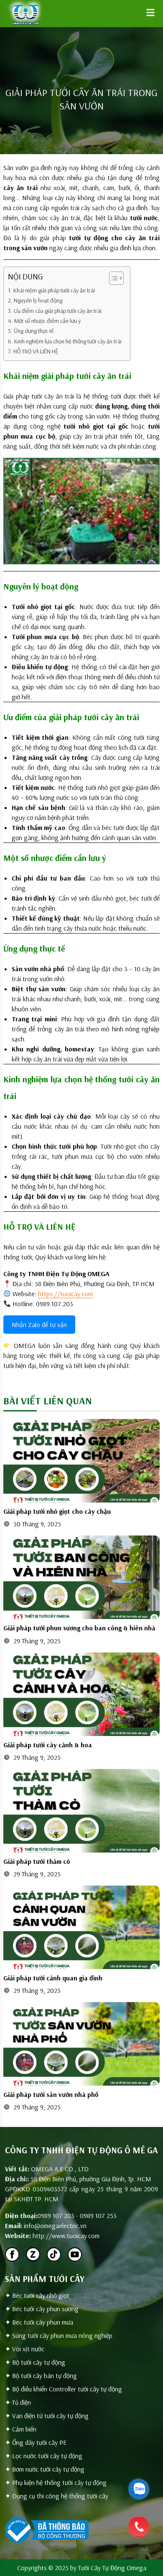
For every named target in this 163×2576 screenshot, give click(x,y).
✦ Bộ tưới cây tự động (35, 2362)
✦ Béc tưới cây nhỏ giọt (37, 2295)
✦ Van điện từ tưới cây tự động (47, 2416)
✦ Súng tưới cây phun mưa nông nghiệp (59, 2335)
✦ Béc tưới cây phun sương (42, 2309)
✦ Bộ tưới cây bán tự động (41, 2376)
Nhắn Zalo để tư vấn (39, 1325)
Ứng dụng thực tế (34, 331)
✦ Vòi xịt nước (25, 2349)
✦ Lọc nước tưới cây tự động (44, 2456)
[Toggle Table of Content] (112, 278)
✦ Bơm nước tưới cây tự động (45, 2469)
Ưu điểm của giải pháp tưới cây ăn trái (58, 311)
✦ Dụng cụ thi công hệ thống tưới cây (57, 2496)
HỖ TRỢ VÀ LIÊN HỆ (36, 351)
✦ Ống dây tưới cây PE (36, 2442)
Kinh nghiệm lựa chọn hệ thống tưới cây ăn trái (68, 341)
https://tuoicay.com (65, 1294)
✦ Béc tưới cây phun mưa (39, 2322)
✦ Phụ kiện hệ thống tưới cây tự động (56, 2482)
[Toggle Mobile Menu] (150, 13)
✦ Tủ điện (18, 2402)
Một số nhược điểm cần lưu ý (47, 321)
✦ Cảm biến (21, 2429)
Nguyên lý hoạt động (38, 300)
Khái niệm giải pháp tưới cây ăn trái (54, 290)
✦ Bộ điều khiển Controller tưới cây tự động (64, 2389)
